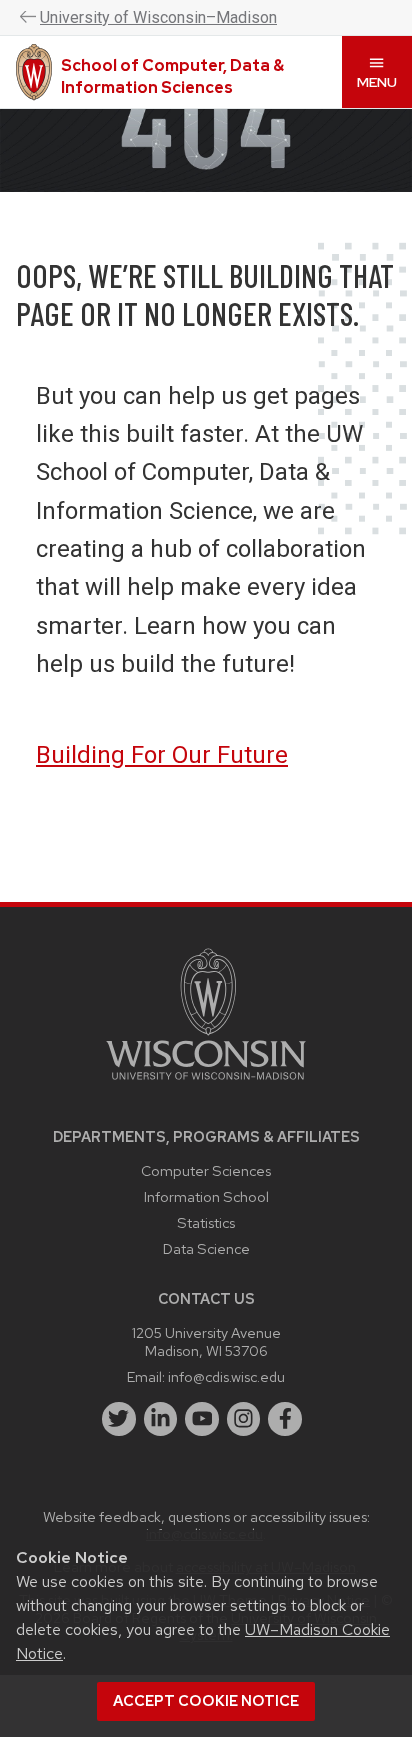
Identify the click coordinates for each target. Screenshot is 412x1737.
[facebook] (285, 1419)
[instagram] (244, 1419)
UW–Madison (158, 17)
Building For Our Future (162, 755)
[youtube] (202, 1419)
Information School (206, 1196)
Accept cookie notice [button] (206, 1701)
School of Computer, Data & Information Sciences (172, 76)
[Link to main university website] (206, 1083)
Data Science (206, 1248)
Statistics (206, 1222)
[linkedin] (161, 1419)
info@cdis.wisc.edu (226, 1376)
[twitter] (119, 1419)
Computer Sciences (206, 1170)
